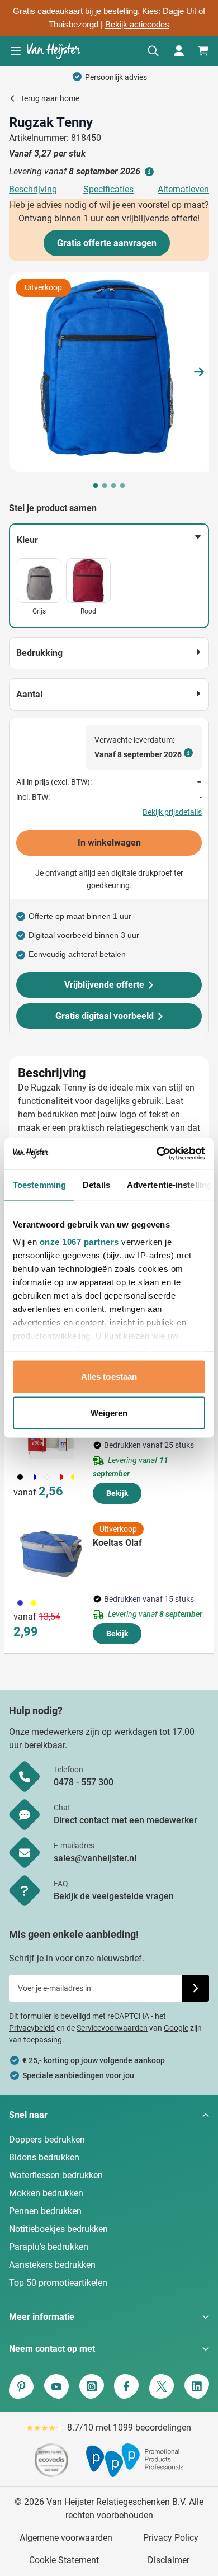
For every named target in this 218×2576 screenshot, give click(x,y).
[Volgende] (199, 372)
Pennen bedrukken (45, 2211)
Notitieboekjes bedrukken (58, 2229)
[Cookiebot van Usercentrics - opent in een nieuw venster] (157, 1154)
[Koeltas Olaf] (51, 1554)
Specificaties (108, 189)
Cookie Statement (64, 2560)
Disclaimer (169, 2560)
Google (176, 2028)
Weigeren (109, 1413)
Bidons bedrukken (44, 2157)
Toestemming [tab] (39, 1184)
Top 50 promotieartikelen (58, 2283)
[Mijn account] (179, 51)
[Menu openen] (16, 51)
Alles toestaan (109, 1376)
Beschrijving (33, 189)
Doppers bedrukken (47, 2139)
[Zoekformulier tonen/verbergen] (153, 51)
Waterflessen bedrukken (56, 2175)
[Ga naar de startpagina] (54, 51)
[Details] (148, 172)
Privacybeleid (32, 2028)
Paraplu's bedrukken (49, 2247)
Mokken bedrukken (46, 2193)
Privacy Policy (171, 2538)
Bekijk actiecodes (137, 25)
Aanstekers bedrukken (52, 2265)
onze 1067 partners (79, 1242)
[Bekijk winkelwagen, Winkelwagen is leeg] (203, 51)
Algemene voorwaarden (66, 2538)
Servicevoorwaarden (112, 2028)
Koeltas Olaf (117, 1543)
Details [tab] (96, 1184)
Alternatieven (183, 189)
